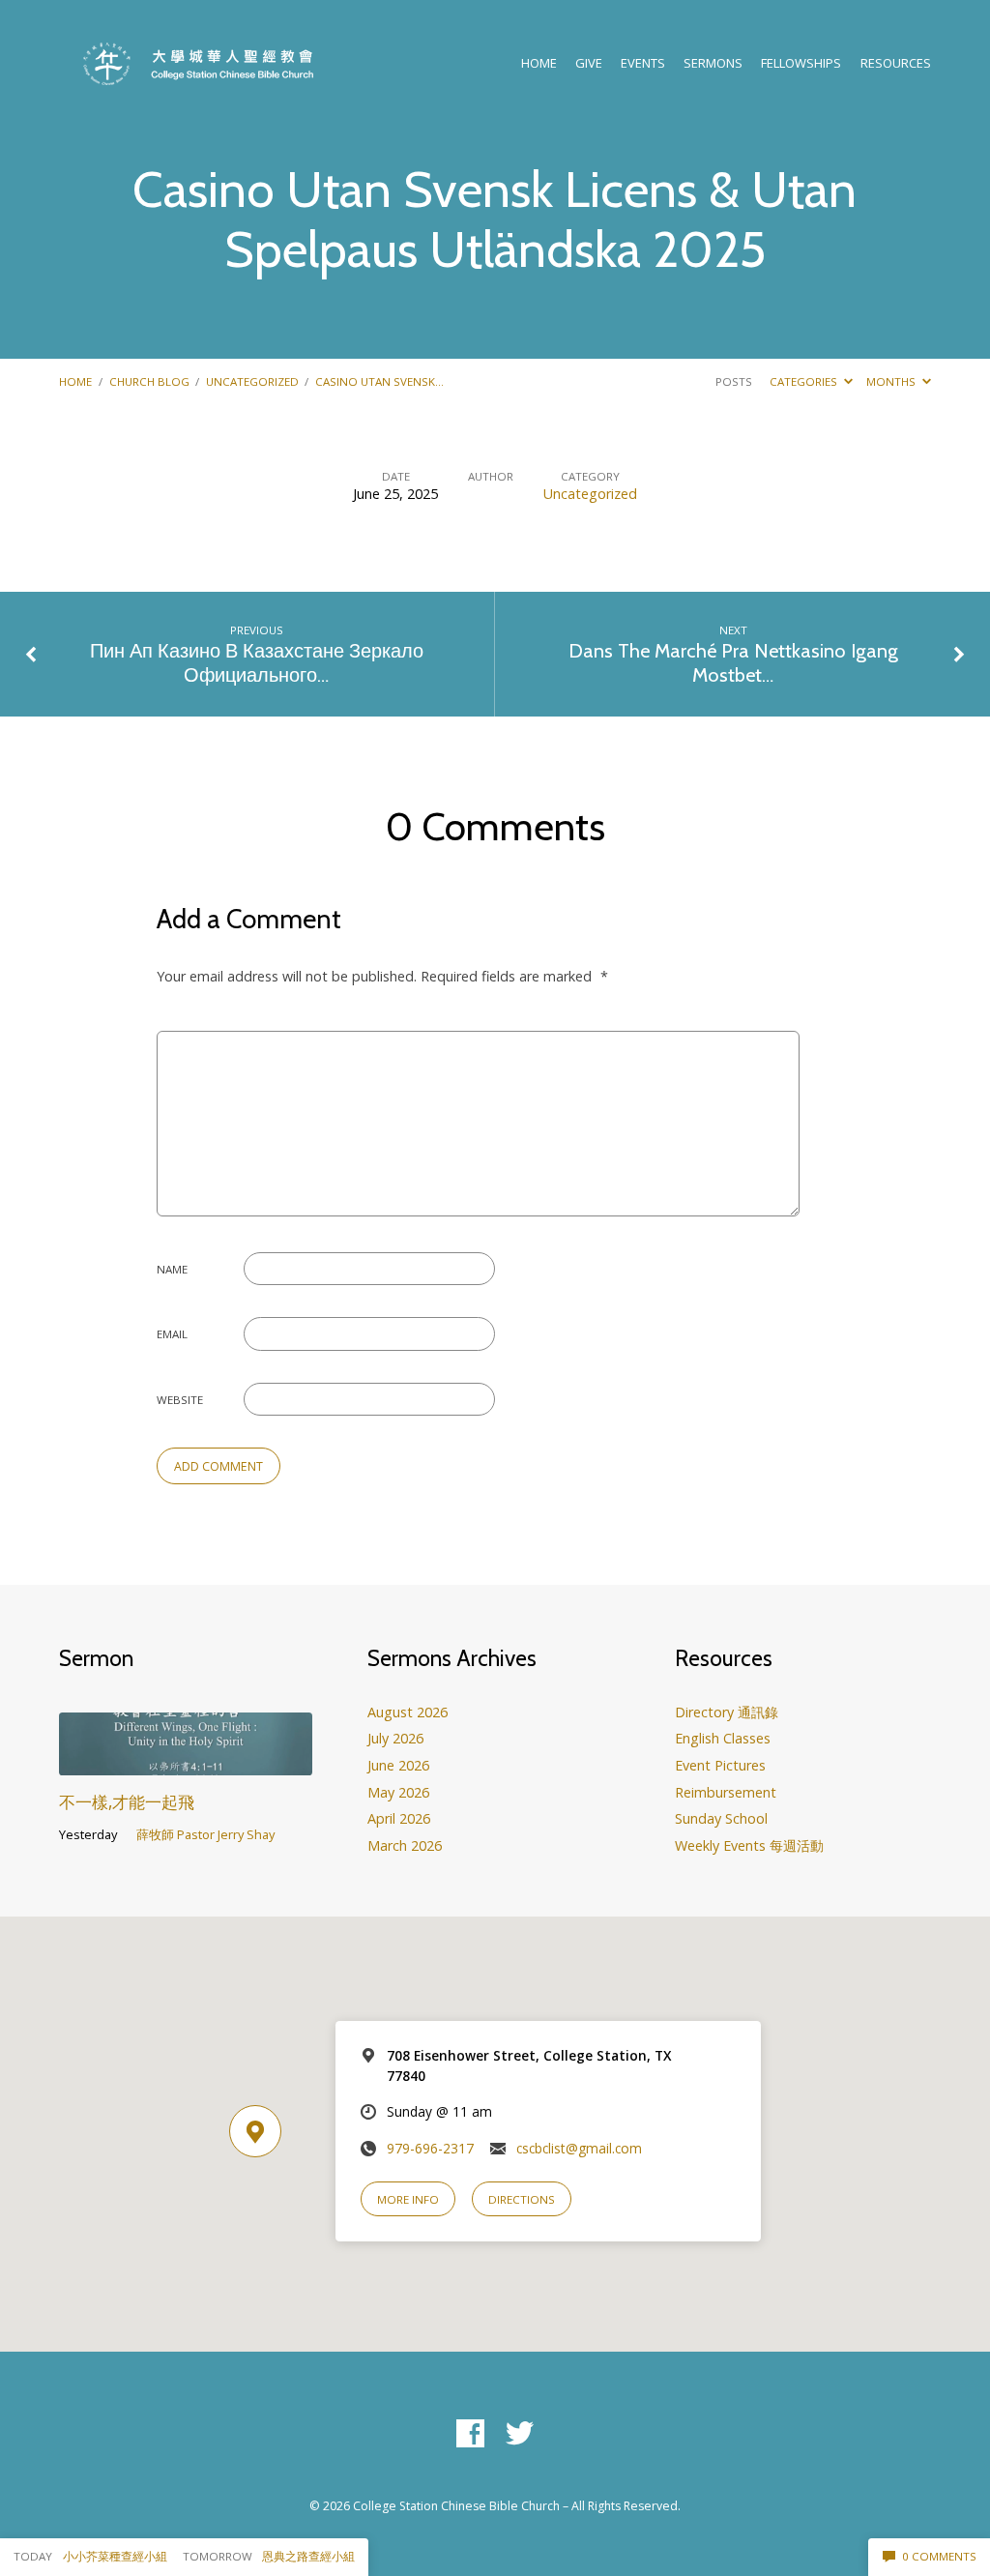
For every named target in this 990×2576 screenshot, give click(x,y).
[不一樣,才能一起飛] (185, 1762)
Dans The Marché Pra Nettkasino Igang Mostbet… (733, 663)
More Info (408, 2199)
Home (539, 63)
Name (172, 1269)
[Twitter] (520, 2434)
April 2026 (399, 1818)
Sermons (713, 63)
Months (892, 381)
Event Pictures (720, 1765)
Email (172, 1334)
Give (589, 63)
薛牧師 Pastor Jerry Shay (205, 1834)
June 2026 (398, 1765)
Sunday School (721, 1818)
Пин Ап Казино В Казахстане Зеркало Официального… (257, 663)
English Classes (723, 1738)
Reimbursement (726, 1792)
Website (180, 1400)
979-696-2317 (430, 2148)
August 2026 (408, 1712)
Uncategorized (252, 381)
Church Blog (149, 381)
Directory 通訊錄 (727, 1712)
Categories (805, 381)
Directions (522, 2199)
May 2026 (398, 1792)
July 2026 (395, 1738)
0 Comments (938, 2556)
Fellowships (801, 63)
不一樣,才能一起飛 (127, 1802)
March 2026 (405, 1845)
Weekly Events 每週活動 (749, 1845)
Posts (734, 381)
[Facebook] (470, 2434)
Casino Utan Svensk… (379, 381)
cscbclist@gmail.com (579, 2148)
